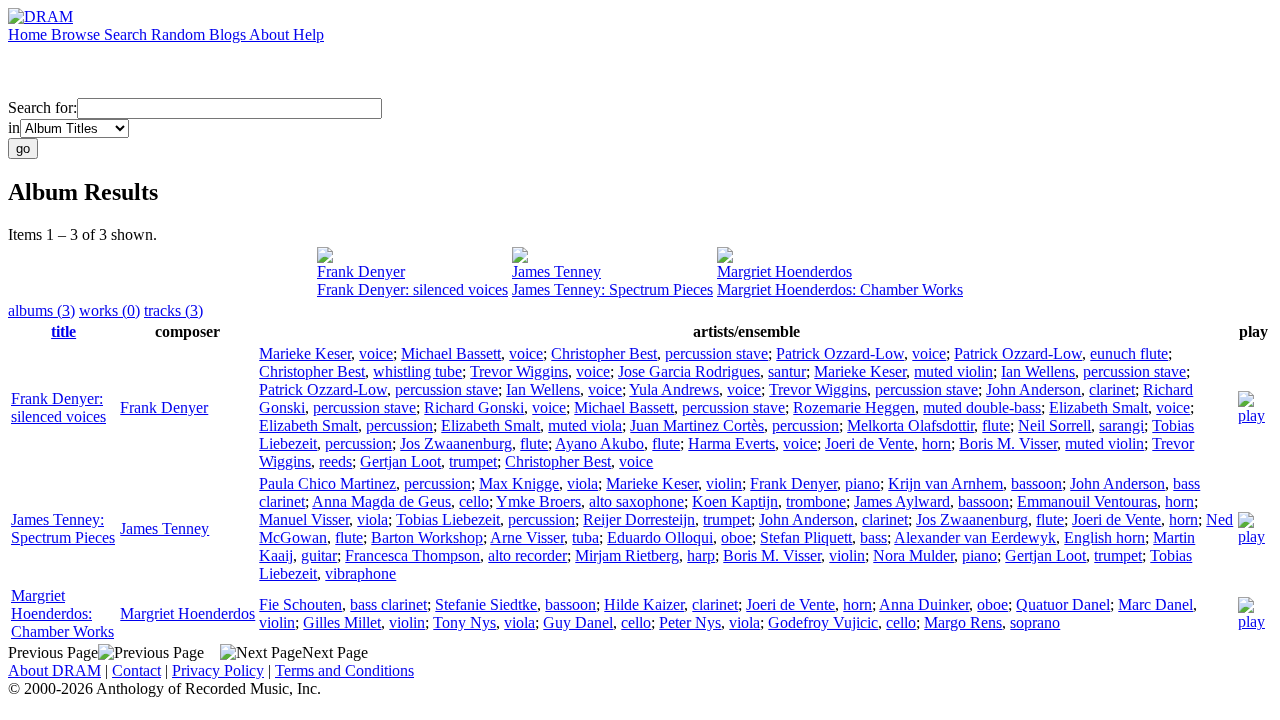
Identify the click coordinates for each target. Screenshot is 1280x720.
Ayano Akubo (599, 443)
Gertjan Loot (400, 461)
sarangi (1121, 425)
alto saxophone (636, 501)
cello (474, 501)
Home (29, 34)
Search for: (42, 107)
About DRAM (54, 670)
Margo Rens (963, 622)
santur (787, 371)
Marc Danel (1155, 604)
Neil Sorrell (1054, 425)
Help (308, 34)
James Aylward (902, 501)
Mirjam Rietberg (627, 555)
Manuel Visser (304, 519)
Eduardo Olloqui (660, 537)
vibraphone (360, 573)
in (14, 127)
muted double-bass (982, 407)
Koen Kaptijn (735, 501)
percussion (399, 425)
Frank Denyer (361, 271)
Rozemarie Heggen (854, 407)
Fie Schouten (300, 604)
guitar (319, 555)
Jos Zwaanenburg (456, 443)
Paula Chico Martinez (327, 483)
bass (873, 537)
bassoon (1036, 483)
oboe (736, 537)
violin (724, 483)
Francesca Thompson (412, 555)
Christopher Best (604, 353)
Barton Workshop (427, 537)
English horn (1104, 537)
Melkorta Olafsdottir (910, 425)
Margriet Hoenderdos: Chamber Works (840, 289)
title (63, 331)
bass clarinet (388, 604)
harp (701, 555)
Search (127, 34)
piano (862, 483)
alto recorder (527, 555)
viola (582, 483)
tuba (585, 537)
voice (376, 353)
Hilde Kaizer (644, 604)
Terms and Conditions (344, 670)
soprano (1035, 622)
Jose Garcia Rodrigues (689, 371)
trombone (816, 501)
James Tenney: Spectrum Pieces (612, 289)
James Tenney (556, 271)
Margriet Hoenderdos (784, 271)
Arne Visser (527, 537)
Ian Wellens (1038, 371)
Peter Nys (690, 622)
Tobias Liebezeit (448, 519)
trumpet (473, 461)
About (271, 34)
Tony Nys (464, 622)
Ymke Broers (538, 501)
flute (996, 425)
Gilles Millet (342, 622)
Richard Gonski (474, 407)
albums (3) (41, 310)
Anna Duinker (924, 604)
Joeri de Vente (869, 443)
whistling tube (417, 371)
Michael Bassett (451, 353)
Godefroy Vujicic (823, 622)
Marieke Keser (305, 353)
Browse (77, 34)
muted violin (953, 371)
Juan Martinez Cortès (697, 425)
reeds (335, 461)
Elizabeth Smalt (1098, 407)
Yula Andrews (674, 389)
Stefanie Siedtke (486, 604)
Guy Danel (578, 622)
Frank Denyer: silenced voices (412, 289)
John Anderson (1033, 389)
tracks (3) (173, 310)
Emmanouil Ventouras (1087, 501)
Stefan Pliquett (806, 537)
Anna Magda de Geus (381, 501)
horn (936, 443)
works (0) (109, 310)
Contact (136, 670)
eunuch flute (1129, 353)
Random (180, 34)
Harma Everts (731, 443)
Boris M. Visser (1008, 443)
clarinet (1112, 389)
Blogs (229, 34)
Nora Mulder (913, 555)
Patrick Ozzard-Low (840, 353)
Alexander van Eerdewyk (975, 537)
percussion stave (716, 353)
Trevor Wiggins (519, 371)
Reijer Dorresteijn (639, 519)
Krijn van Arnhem (945, 483)
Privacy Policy (218, 670)
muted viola (585, 425)
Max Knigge (519, 483)
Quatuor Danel (1063, 604)
